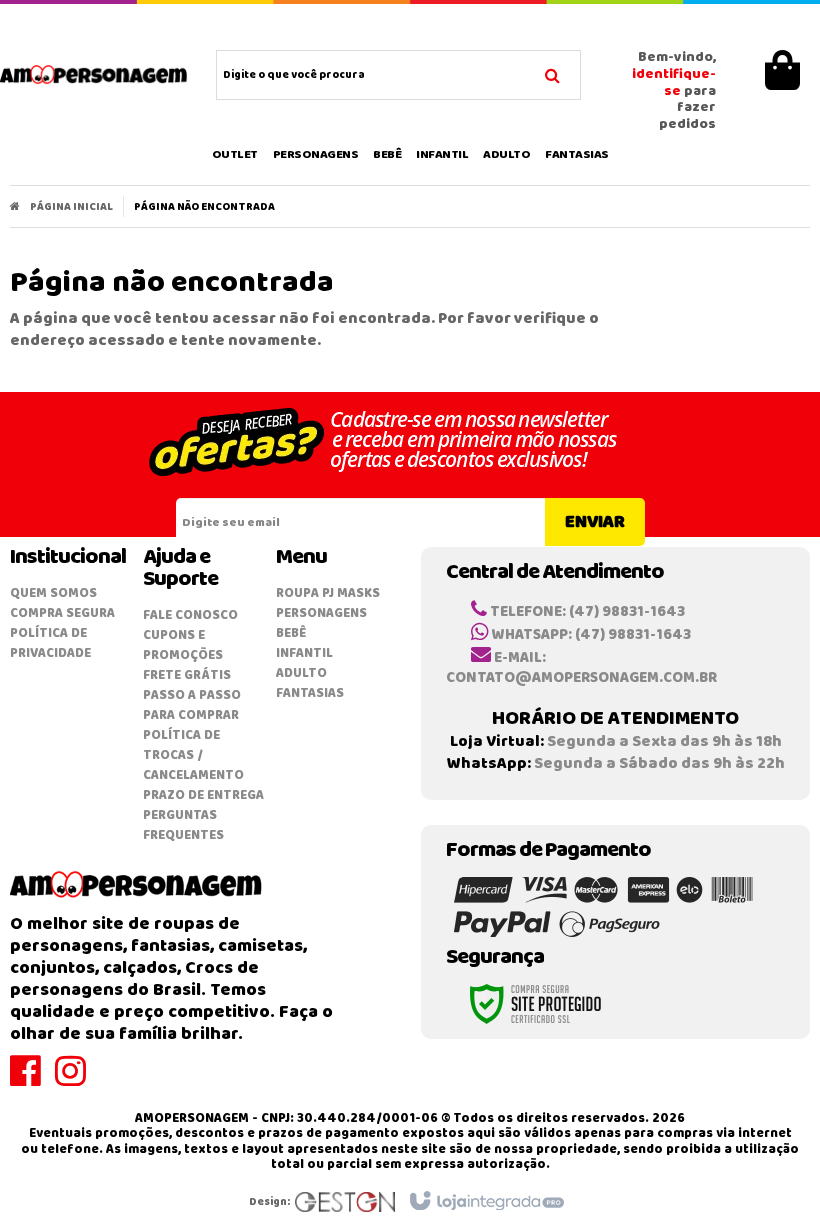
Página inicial (71, 207)
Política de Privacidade (50, 643)
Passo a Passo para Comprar (192, 705)
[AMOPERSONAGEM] (94, 75)
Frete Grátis (187, 675)
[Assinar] (595, 522)
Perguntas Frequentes (183, 825)
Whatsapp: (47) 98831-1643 (590, 635)
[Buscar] (552, 73)
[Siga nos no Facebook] (32, 1080)
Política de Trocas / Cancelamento (193, 755)
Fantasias (310, 693)
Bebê (291, 633)
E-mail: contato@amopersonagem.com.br (581, 668)
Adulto (301, 673)
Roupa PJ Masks (328, 593)
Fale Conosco (190, 615)
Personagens (321, 613)
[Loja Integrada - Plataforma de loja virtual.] (485, 1202)
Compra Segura (62, 613)
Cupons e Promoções (183, 645)
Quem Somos (53, 593)
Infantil (304, 653)
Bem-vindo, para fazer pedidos (674, 92)
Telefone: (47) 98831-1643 (586, 612)
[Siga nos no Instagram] (77, 1080)
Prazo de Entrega (203, 795)
